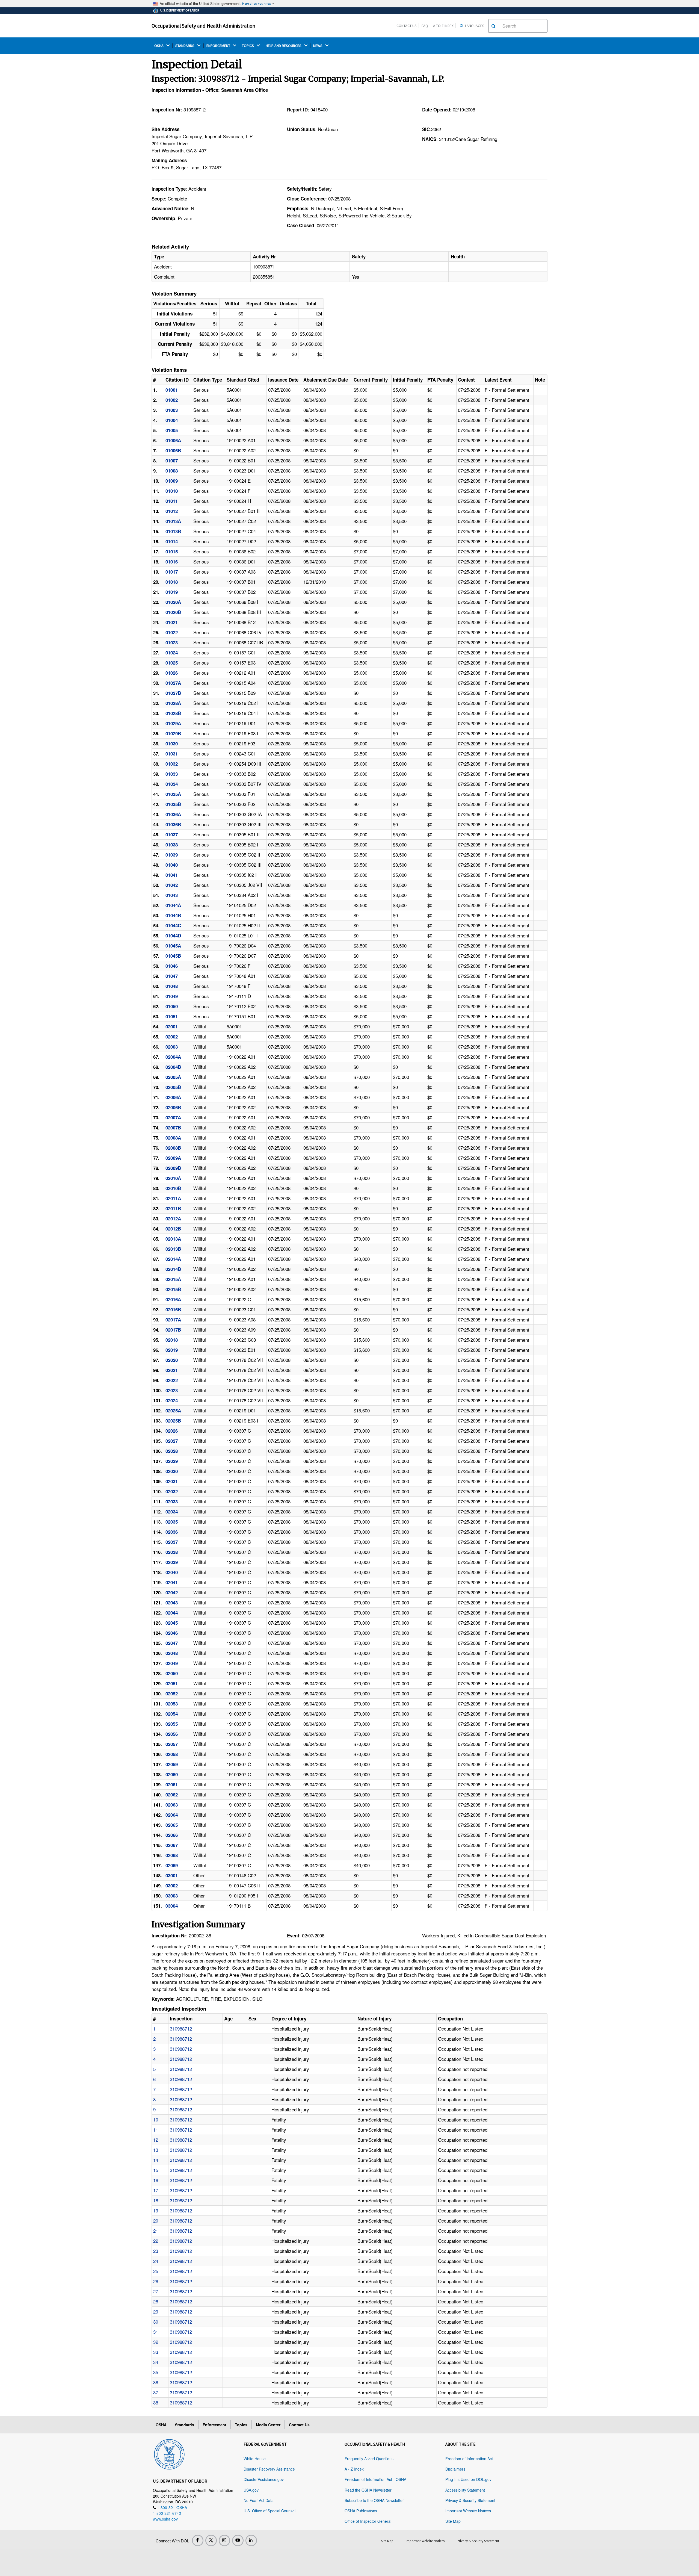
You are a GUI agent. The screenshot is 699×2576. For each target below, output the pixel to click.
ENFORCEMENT (219, 46)
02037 (172, 1542)
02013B (173, 1249)
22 (156, 2241)
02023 (172, 1390)
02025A (173, 1411)
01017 (172, 572)
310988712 (181, 2028)
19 (156, 2210)
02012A (173, 1218)
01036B (173, 824)
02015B (173, 1289)
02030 (172, 1471)
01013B (173, 531)
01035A (173, 794)
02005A (173, 1077)
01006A (173, 440)
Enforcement (214, 2425)
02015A (173, 1279)
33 (156, 2352)
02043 (172, 1603)
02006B (173, 1107)
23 (156, 2251)
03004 (172, 1906)
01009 (172, 481)
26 (156, 2281)
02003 (172, 1047)
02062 (172, 1795)
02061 (172, 1784)
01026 (172, 673)
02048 (172, 1653)
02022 (172, 1380)
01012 (172, 511)
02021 (172, 1370)
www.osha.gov (165, 2519)
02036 (172, 1532)
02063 (172, 1805)
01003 (172, 410)
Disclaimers (455, 2469)
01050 (172, 1006)
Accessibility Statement (465, 2490)
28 (156, 2301)
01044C (173, 925)
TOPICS (248, 46)
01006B (173, 450)
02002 (172, 1037)
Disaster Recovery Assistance (269, 2469)
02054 (172, 1714)
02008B (173, 1148)
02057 (172, 1744)
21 (156, 2231)
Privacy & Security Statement (470, 2500)
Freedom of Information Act (469, 2459)
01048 (172, 986)
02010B (173, 1188)
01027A (173, 683)
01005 (172, 430)
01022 (172, 632)
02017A (173, 1320)
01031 (172, 754)
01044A (173, 905)
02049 (172, 1663)
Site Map (453, 2521)
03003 (172, 1896)
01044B (173, 915)
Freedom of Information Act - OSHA (375, 2479)
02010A (173, 1178)
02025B (173, 1421)
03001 (172, 1875)
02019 (172, 1350)
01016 (172, 562)
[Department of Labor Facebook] (198, 2540)
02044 (172, 1613)
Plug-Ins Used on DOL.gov (468, 2479)
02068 (172, 1855)
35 (156, 2372)
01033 (172, 774)
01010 (172, 491)
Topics (241, 2425)
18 (156, 2200)
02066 (172, 1835)
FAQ (425, 26)
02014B (173, 1269)
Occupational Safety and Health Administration (203, 26)
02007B (173, 1128)
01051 (172, 1016)
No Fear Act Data (259, 2500)
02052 (172, 1693)
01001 (172, 390)
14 (156, 2160)
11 (156, 2130)
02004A (173, 1057)
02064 (172, 1815)
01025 (172, 663)
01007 (172, 461)
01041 (172, 875)
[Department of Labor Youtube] (238, 2540)
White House (255, 2459)
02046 (172, 1633)
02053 (172, 1704)
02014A (173, 1259)
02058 (172, 1754)
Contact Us (407, 26)
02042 (172, 1592)
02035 (172, 1522)
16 (156, 2180)
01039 (172, 855)
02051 (172, 1683)
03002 (172, 1885)
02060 (172, 1774)
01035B (173, 804)
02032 (172, 1491)
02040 (172, 1572)
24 (156, 2261)
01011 (172, 501)
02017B (173, 1330)
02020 (172, 1360)
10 (156, 2119)
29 (156, 2311)
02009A (173, 1158)
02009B (173, 1168)
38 (156, 2402)
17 (156, 2190)
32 (156, 2342)
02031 (172, 1481)
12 (156, 2140)
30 (156, 2322)
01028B (173, 713)
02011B (173, 1208)
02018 (172, 1340)
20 (156, 2221)
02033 (172, 1501)
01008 (172, 471)
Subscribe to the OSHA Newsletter (374, 2500)
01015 (172, 551)
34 (156, 2362)
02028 (172, 1451)
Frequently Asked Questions (369, 2459)
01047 (172, 976)
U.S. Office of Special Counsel (269, 2511)
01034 (172, 784)
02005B (173, 1087)
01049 (172, 996)
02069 (172, 1865)
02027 (172, 1441)
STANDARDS (185, 46)
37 (156, 2392)
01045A (173, 946)
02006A (173, 1097)
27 (156, 2291)
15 (156, 2170)
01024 (172, 653)
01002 (172, 400)
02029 (172, 1461)
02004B (173, 1067)
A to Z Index (443, 26)
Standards (185, 2425)
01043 (172, 895)
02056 (172, 1734)
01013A (173, 521)
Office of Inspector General (368, 2521)
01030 (172, 743)
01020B (173, 612)
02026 (172, 1431)
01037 (172, 834)
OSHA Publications (361, 2511)
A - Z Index (354, 2469)
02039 (172, 1562)
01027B (173, 693)
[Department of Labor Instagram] (224, 2540)
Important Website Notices (468, 2511)
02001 (172, 1026)
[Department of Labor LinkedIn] (251, 2540)
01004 (172, 420)
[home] (169, 2453)
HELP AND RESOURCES (284, 46)
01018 (172, 582)
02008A (173, 1138)
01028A (173, 703)
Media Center (268, 2425)
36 (156, 2382)
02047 (172, 1643)
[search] (494, 26)
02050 (172, 1673)
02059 (172, 1764)
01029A (173, 723)
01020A (173, 602)
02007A (173, 1117)
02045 (172, 1623)
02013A (173, 1239)
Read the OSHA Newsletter (368, 2490)
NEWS (318, 46)
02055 (172, 1724)
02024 (172, 1400)
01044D (173, 936)
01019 (172, 592)
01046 (172, 966)
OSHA (159, 46)
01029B (173, 733)
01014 (172, 541)
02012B (173, 1229)
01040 (172, 865)
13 (156, 2150)
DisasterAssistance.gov (264, 2479)
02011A (173, 1198)
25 (156, 2271)
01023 (172, 642)
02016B (173, 1309)
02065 (172, 1825)
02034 (172, 1512)
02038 (172, 1552)
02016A (173, 1299)
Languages (474, 26)
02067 (172, 1845)
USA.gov (251, 2490)
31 (156, 2332)
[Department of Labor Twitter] (211, 2540)
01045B (173, 956)
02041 (172, 1582)
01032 (172, 764)
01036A (173, 814)
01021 (172, 622)
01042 (172, 885)
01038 (172, 845)
